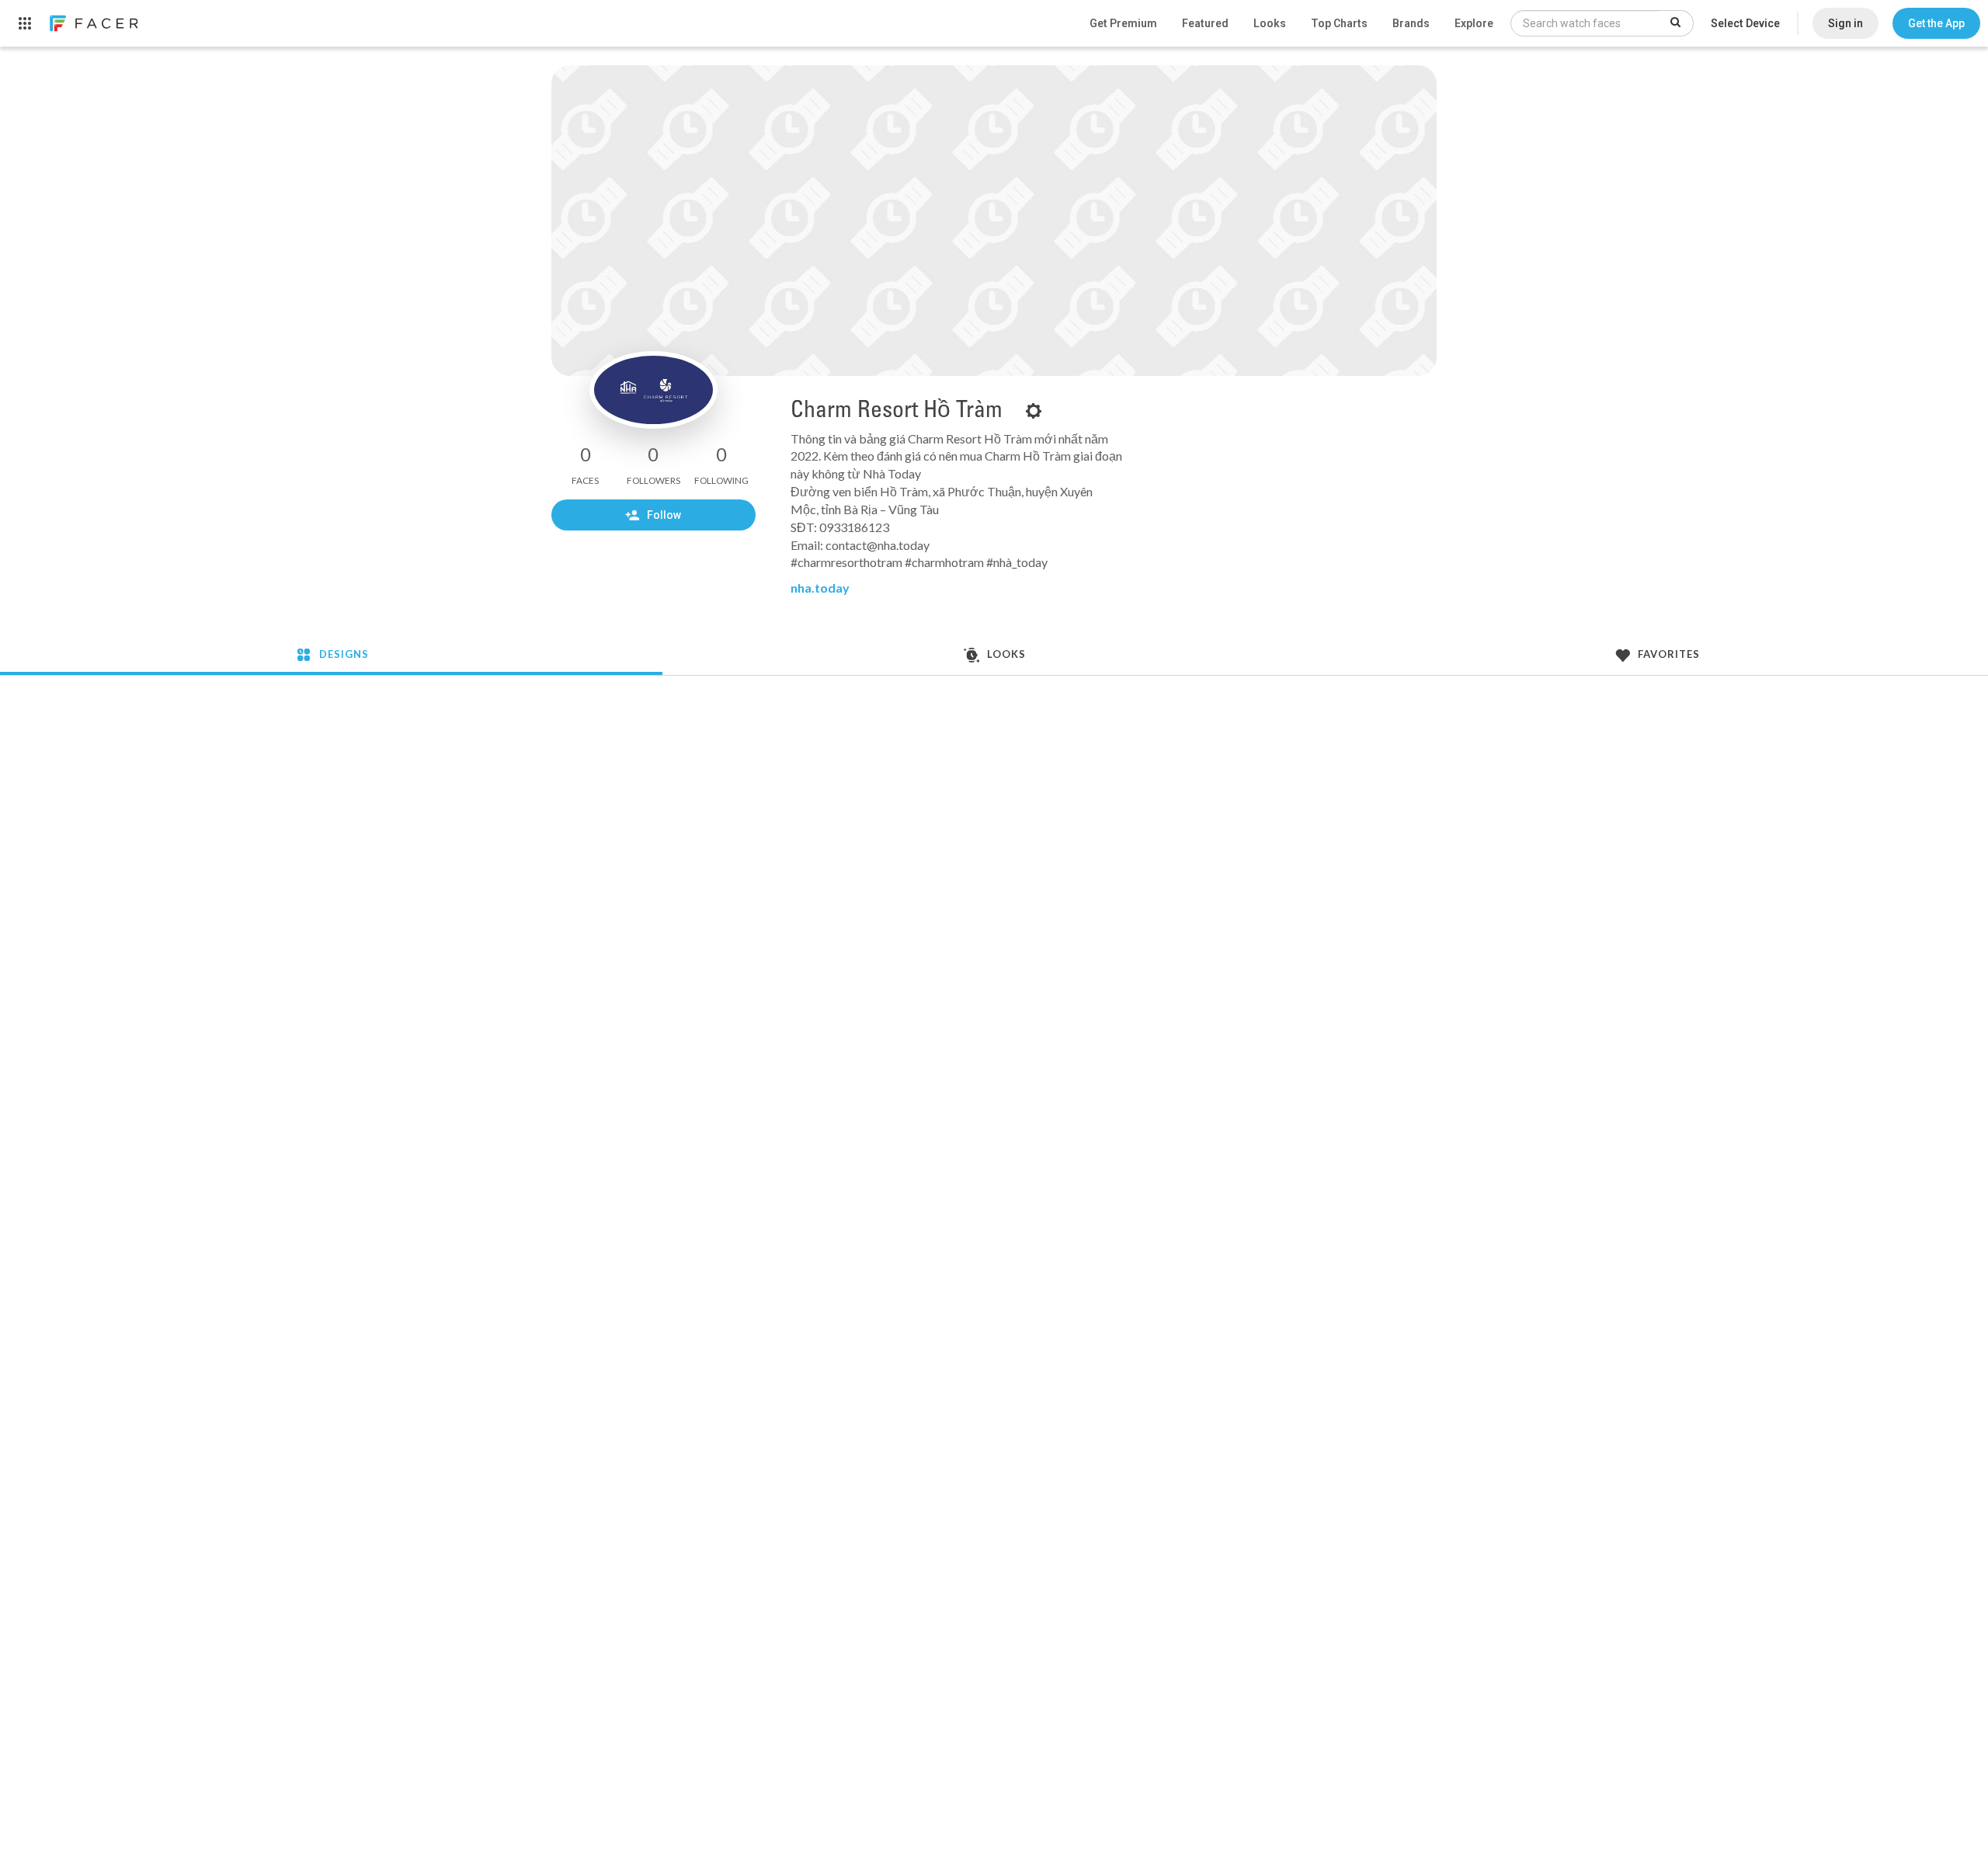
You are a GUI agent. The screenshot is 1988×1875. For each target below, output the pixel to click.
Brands (1411, 23)
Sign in (1846, 23)
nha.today (820, 588)
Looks (1270, 23)
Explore (1474, 23)
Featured (1205, 23)
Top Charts (1339, 23)
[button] (1936, 23)
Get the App (1936, 23)
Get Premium (1123, 23)
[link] (93, 23)
